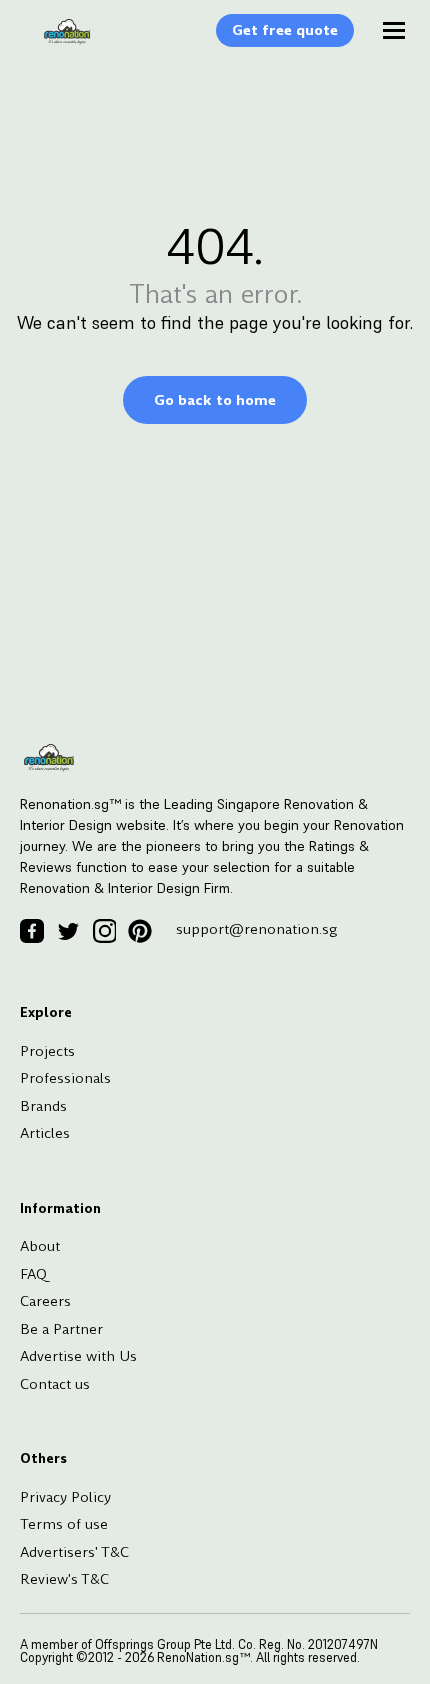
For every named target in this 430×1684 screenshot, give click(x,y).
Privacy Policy (65, 1497)
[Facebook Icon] (32, 931)
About (40, 1246)
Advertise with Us (78, 1356)
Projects (47, 1051)
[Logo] (57, 42)
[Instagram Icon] (104, 931)
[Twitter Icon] (68, 931)
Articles (45, 1133)
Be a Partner (61, 1329)
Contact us (55, 1384)
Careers (45, 1301)
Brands (43, 1106)
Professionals (65, 1078)
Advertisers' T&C (74, 1552)
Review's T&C (64, 1579)
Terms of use (64, 1524)
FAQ (33, 1274)
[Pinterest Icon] (140, 931)
